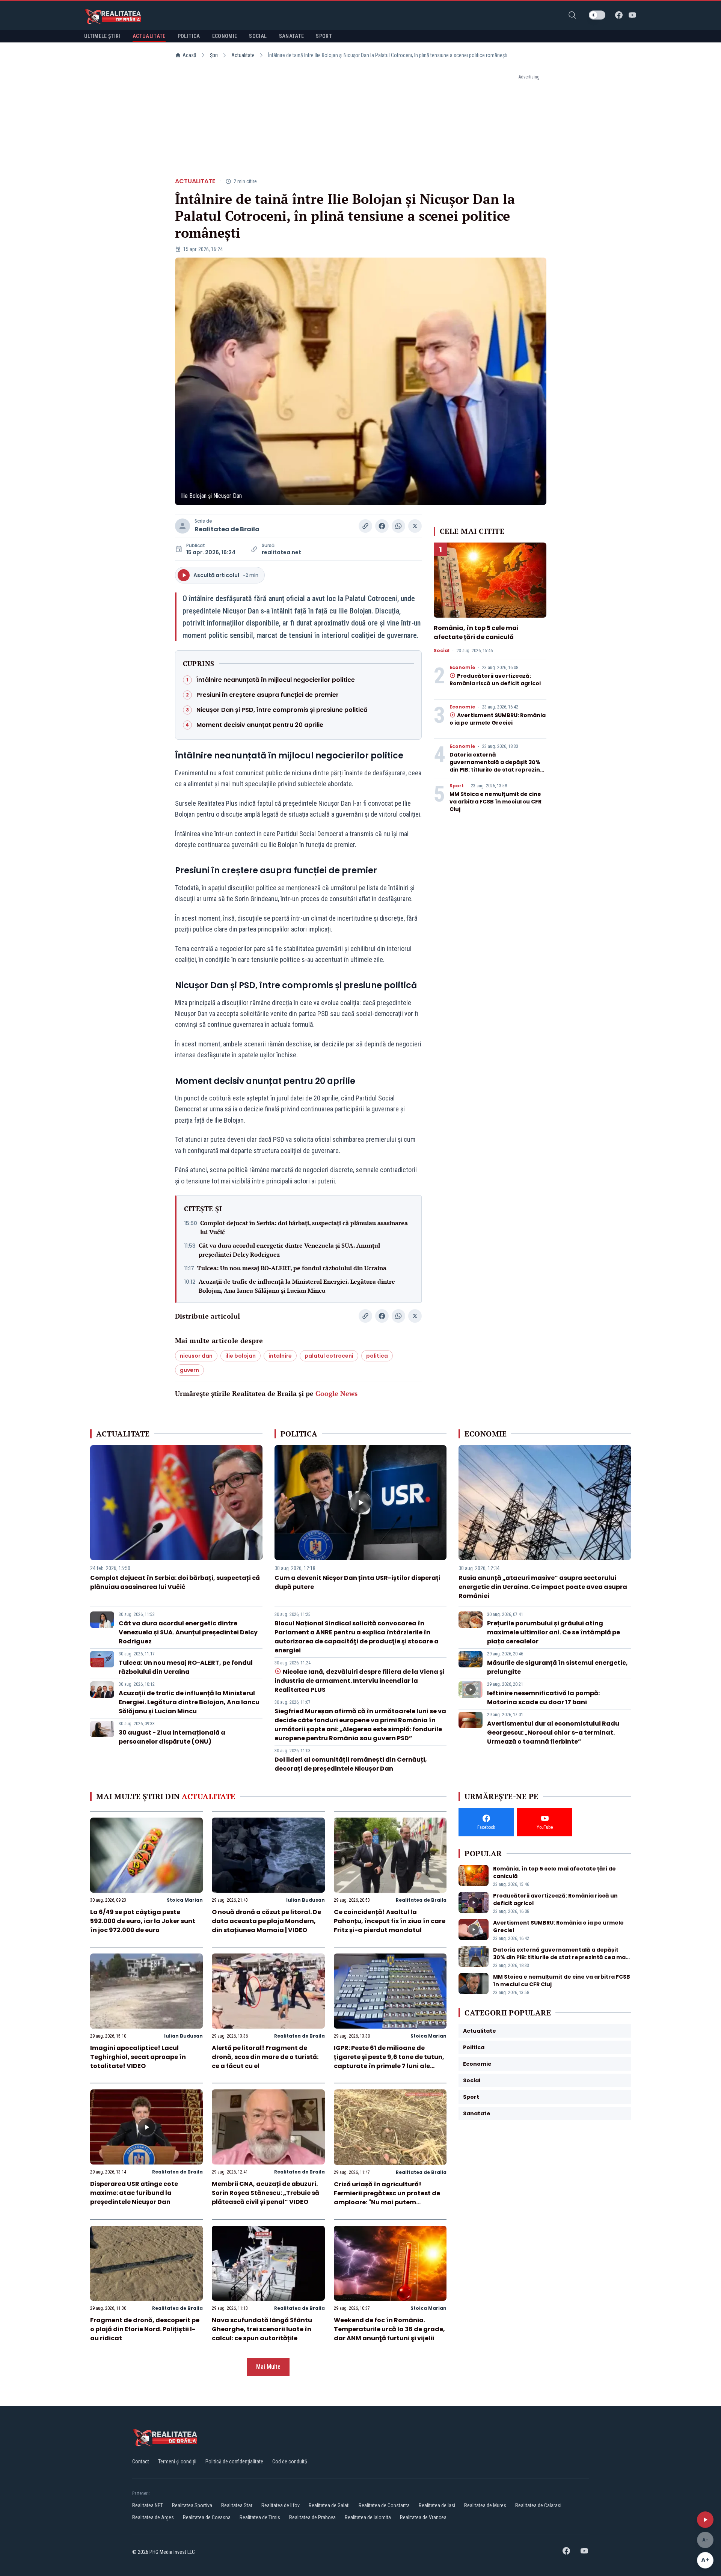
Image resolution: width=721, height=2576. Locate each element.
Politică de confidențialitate (234, 2461)
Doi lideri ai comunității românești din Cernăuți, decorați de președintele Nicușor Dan (351, 1764)
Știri (214, 55)
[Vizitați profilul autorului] (183, 526)
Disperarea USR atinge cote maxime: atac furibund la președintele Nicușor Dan (134, 2193)
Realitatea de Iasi (437, 2505)
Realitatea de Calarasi (538, 2505)
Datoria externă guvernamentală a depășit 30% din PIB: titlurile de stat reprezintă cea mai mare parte (498, 766)
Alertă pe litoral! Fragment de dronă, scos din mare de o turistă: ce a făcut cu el (265, 2057)
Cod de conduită (290, 2461)
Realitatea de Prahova (312, 2517)
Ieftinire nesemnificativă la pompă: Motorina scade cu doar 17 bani (543, 1698)
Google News (336, 1393)
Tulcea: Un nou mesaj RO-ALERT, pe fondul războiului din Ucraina (292, 1268)
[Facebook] (619, 15)
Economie (462, 668)
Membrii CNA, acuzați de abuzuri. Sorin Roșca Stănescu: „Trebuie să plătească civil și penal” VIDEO (265, 2193)
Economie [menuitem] (225, 36)
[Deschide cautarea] (572, 15)
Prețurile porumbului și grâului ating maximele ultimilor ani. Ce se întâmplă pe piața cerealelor (554, 1632)
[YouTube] (632, 15)
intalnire (280, 1356)
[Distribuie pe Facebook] (382, 526)
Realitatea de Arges (153, 2517)
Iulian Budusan (305, 1900)
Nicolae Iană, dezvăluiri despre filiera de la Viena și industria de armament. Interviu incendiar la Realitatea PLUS (360, 1681)
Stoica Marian (185, 1900)
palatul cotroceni (329, 1356)
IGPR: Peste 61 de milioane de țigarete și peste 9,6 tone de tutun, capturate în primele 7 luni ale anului (389, 2061)
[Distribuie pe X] (415, 526)
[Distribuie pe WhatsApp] (398, 526)
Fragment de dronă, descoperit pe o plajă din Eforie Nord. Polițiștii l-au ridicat (145, 2329)
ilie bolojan (241, 1356)
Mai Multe (268, 2367)
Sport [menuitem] (324, 36)
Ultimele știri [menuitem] (102, 36)
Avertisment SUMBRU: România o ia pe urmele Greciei (498, 719)
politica (377, 1356)
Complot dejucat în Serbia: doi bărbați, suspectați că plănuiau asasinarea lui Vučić (304, 1227)
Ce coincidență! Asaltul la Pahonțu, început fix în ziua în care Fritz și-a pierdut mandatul (390, 1921)
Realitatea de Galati (329, 2505)
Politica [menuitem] (189, 36)
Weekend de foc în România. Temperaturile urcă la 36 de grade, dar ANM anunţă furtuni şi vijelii (389, 2329)
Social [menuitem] (258, 36)
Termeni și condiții (177, 2461)
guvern (189, 1370)
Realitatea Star (237, 2505)
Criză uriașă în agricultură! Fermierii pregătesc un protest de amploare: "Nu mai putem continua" (387, 2198)
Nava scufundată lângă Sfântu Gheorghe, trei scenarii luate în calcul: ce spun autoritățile (262, 2329)
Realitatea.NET (148, 2505)
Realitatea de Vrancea (423, 2517)
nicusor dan (196, 1356)
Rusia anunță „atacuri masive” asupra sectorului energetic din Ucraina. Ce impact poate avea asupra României (543, 1587)
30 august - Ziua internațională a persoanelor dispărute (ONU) (172, 1737)
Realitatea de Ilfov (281, 2505)
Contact (141, 2461)
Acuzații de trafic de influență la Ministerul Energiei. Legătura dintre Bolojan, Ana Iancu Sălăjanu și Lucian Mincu (297, 1286)
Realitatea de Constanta (384, 2505)
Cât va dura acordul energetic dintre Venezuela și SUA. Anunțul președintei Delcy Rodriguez (289, 1250)
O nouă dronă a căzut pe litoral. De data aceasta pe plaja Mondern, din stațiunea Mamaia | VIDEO (266, 1921)
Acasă (189, 55)
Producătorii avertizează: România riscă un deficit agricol (495, 680)
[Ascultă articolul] (705, 2520)
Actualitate (243, 55)
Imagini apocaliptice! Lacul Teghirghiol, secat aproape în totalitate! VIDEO (138, 2057)
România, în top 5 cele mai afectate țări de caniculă (476, 632)
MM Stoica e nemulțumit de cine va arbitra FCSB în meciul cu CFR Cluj (495, 802)
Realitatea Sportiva (192, 2505)
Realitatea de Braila (227, 529)
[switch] (597, 15)
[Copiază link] (365, 526)
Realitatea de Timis (260, 2517)
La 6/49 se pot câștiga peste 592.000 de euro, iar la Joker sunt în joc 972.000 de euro (143, 1921)
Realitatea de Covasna (207, 2517)
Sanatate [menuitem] (292, 36)
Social (442, 651)
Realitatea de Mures (485, 2505)
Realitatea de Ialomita (368, 2517)
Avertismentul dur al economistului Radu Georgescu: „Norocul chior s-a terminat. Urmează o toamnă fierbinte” (553, 1733)
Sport (457, 786)
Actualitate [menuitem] (149, 36)
